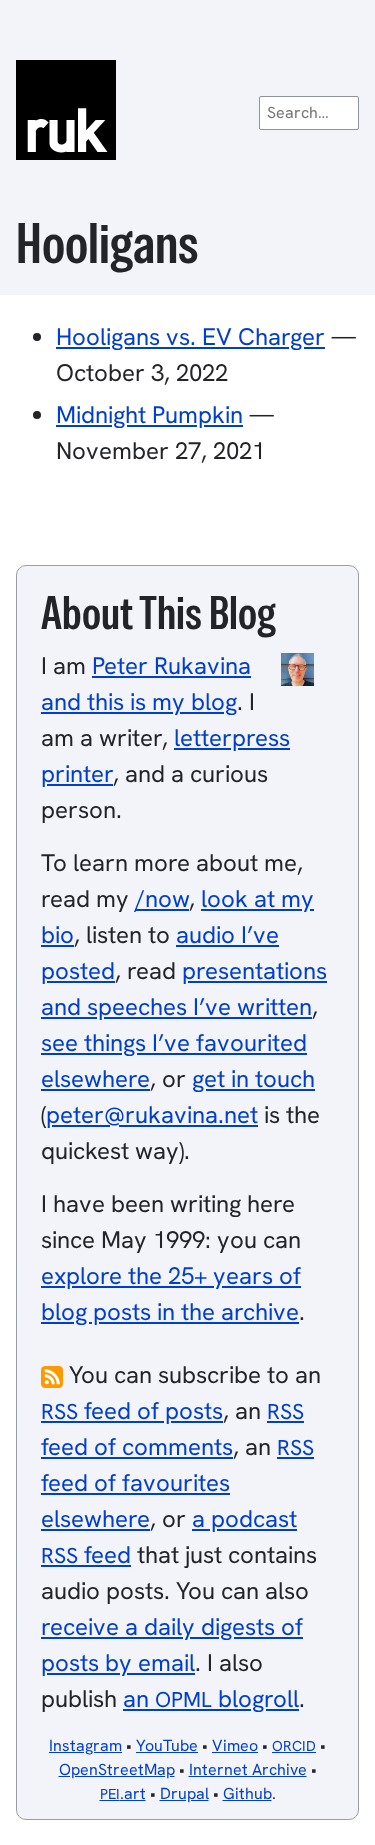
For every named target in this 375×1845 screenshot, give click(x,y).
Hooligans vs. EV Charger (190, 336)
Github (247, 1793)
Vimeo (235, 1745)
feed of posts (132, 1410)
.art (123, 1793)
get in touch (253, 1078)
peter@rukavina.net (152, 1114)
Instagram (85, 1745)
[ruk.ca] (187, 110)
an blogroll (211, 1698)
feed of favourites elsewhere (177, 1483)
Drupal (184, 1793)
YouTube (167, 1745)
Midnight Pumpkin (149, 414)
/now (162, 898)
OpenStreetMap (117, 1769)
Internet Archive (248, 1769)
